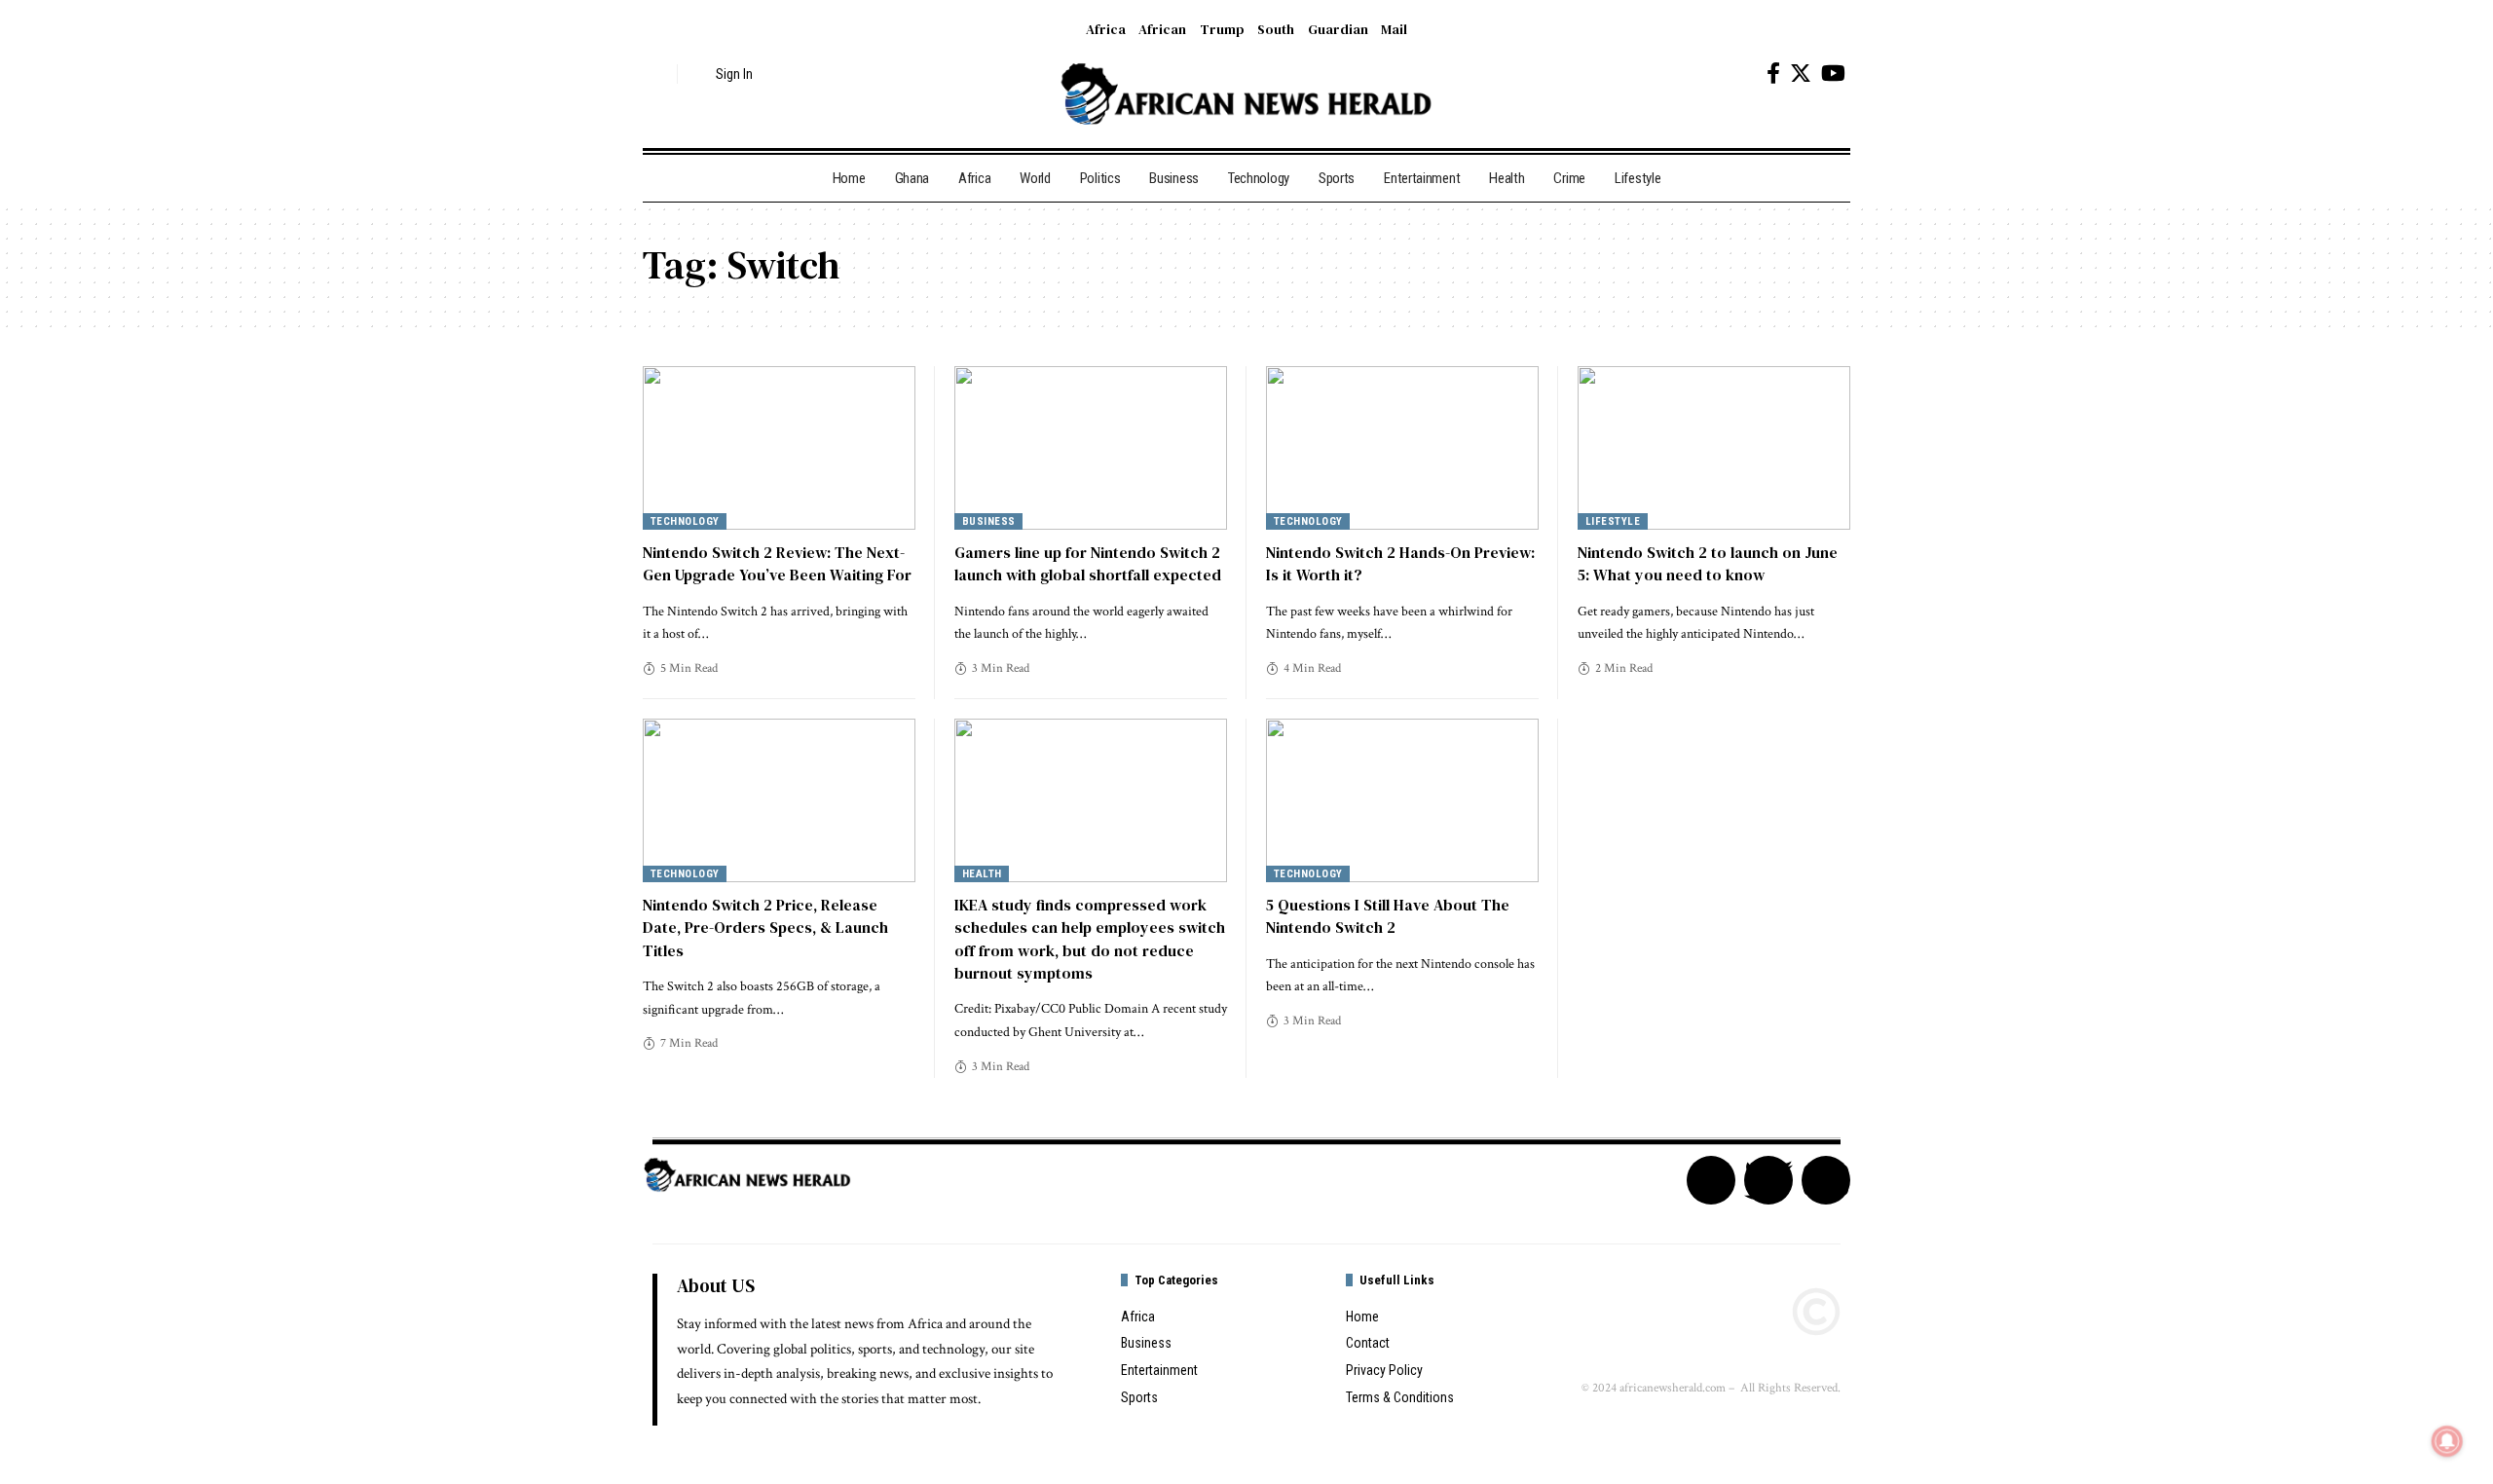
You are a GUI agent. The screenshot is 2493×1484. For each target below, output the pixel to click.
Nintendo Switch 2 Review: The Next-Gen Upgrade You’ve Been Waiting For (777, 563)
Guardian (1338, 29)
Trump (1222, 29)
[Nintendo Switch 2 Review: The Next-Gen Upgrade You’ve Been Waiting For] (779, 448)
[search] (657, 74)
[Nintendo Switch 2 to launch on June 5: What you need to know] (1714, 448)
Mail (1394, 29)
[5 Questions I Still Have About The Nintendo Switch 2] (1402, 800)
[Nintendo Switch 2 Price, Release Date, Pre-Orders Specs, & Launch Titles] (779, 800)
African (1162, 29)
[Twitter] (1801, 74)
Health (982, 874)
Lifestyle (1613, 521)
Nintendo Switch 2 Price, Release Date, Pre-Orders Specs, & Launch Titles (765, 927)
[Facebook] (1773, 74)
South (1276, 29)
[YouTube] (1833, 74)
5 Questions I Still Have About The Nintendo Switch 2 (1388, 916)
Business (989, 521)
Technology (685, 521)
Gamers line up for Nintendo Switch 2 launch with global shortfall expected (1088, 563)
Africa (1106, 29)
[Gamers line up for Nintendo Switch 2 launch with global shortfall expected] (1091, 448)
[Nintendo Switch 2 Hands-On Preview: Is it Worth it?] (1402, 448)
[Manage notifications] (2447, 1441)
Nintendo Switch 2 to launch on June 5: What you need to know (1708, 563)
